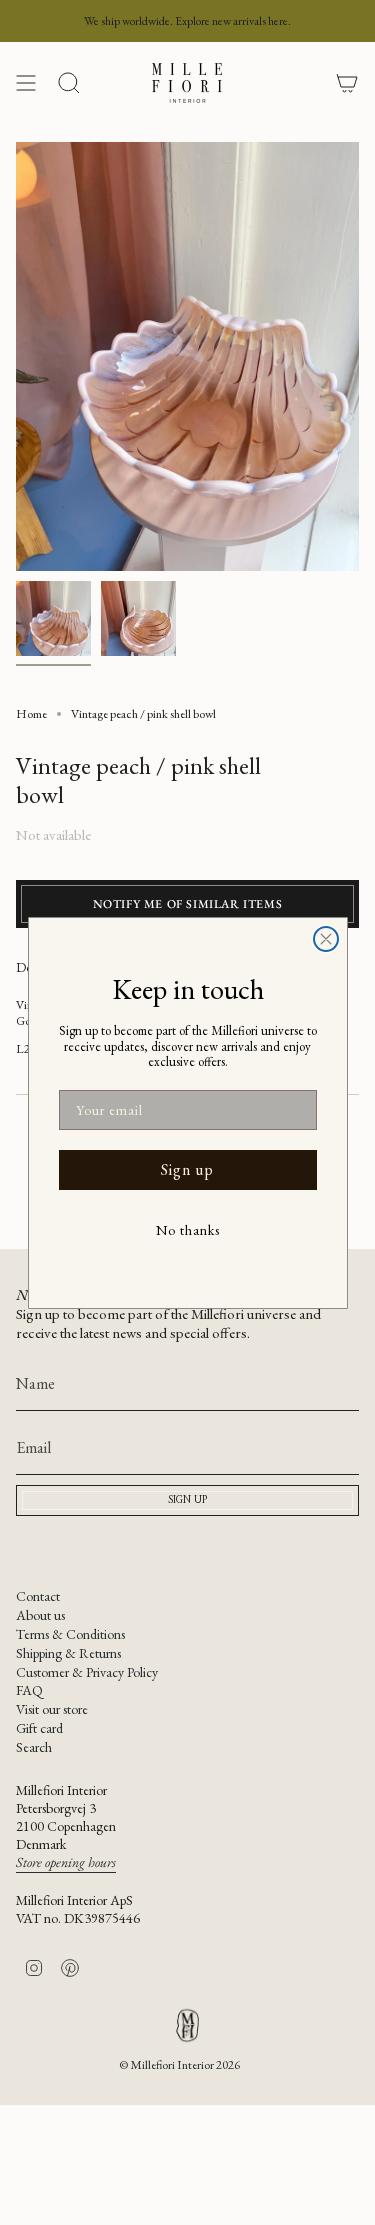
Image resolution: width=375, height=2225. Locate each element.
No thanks (188, 1230)
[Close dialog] (326, 939)
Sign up (187, 1169)
